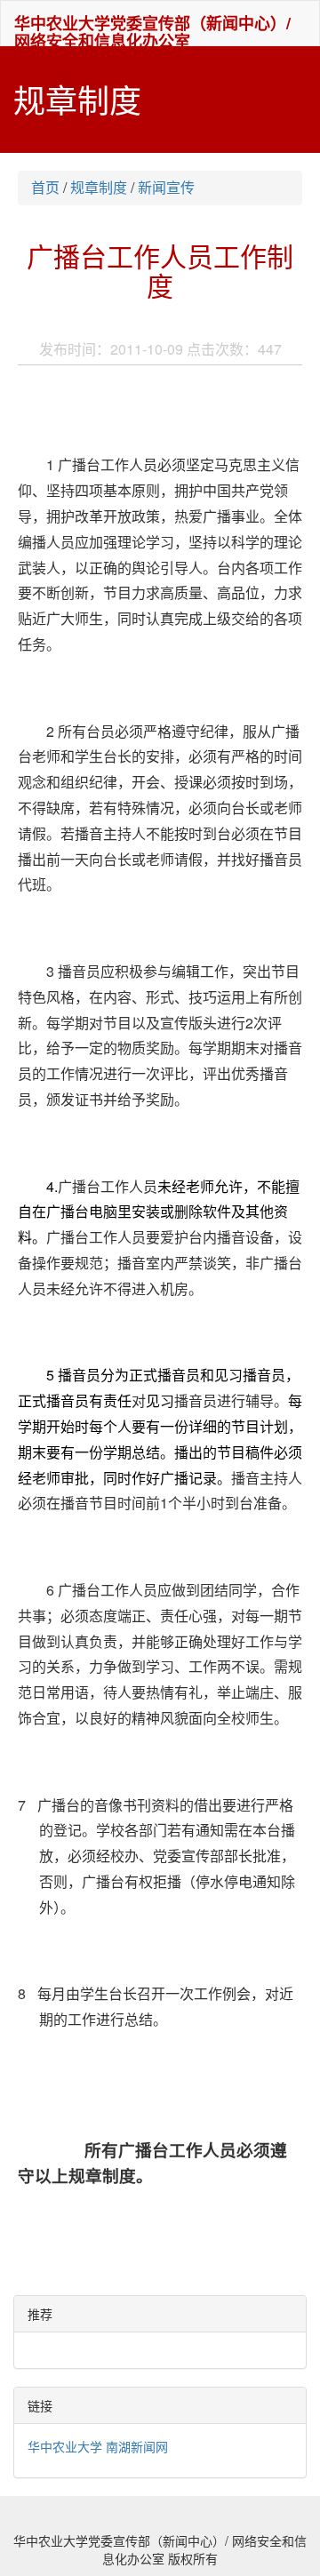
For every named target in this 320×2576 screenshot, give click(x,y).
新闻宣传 (166, 187)
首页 (45, 187)
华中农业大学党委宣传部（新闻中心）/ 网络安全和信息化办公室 (152, 28)
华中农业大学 (65, 2446)
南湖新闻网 (137, 2446)
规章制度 (99, 187)
